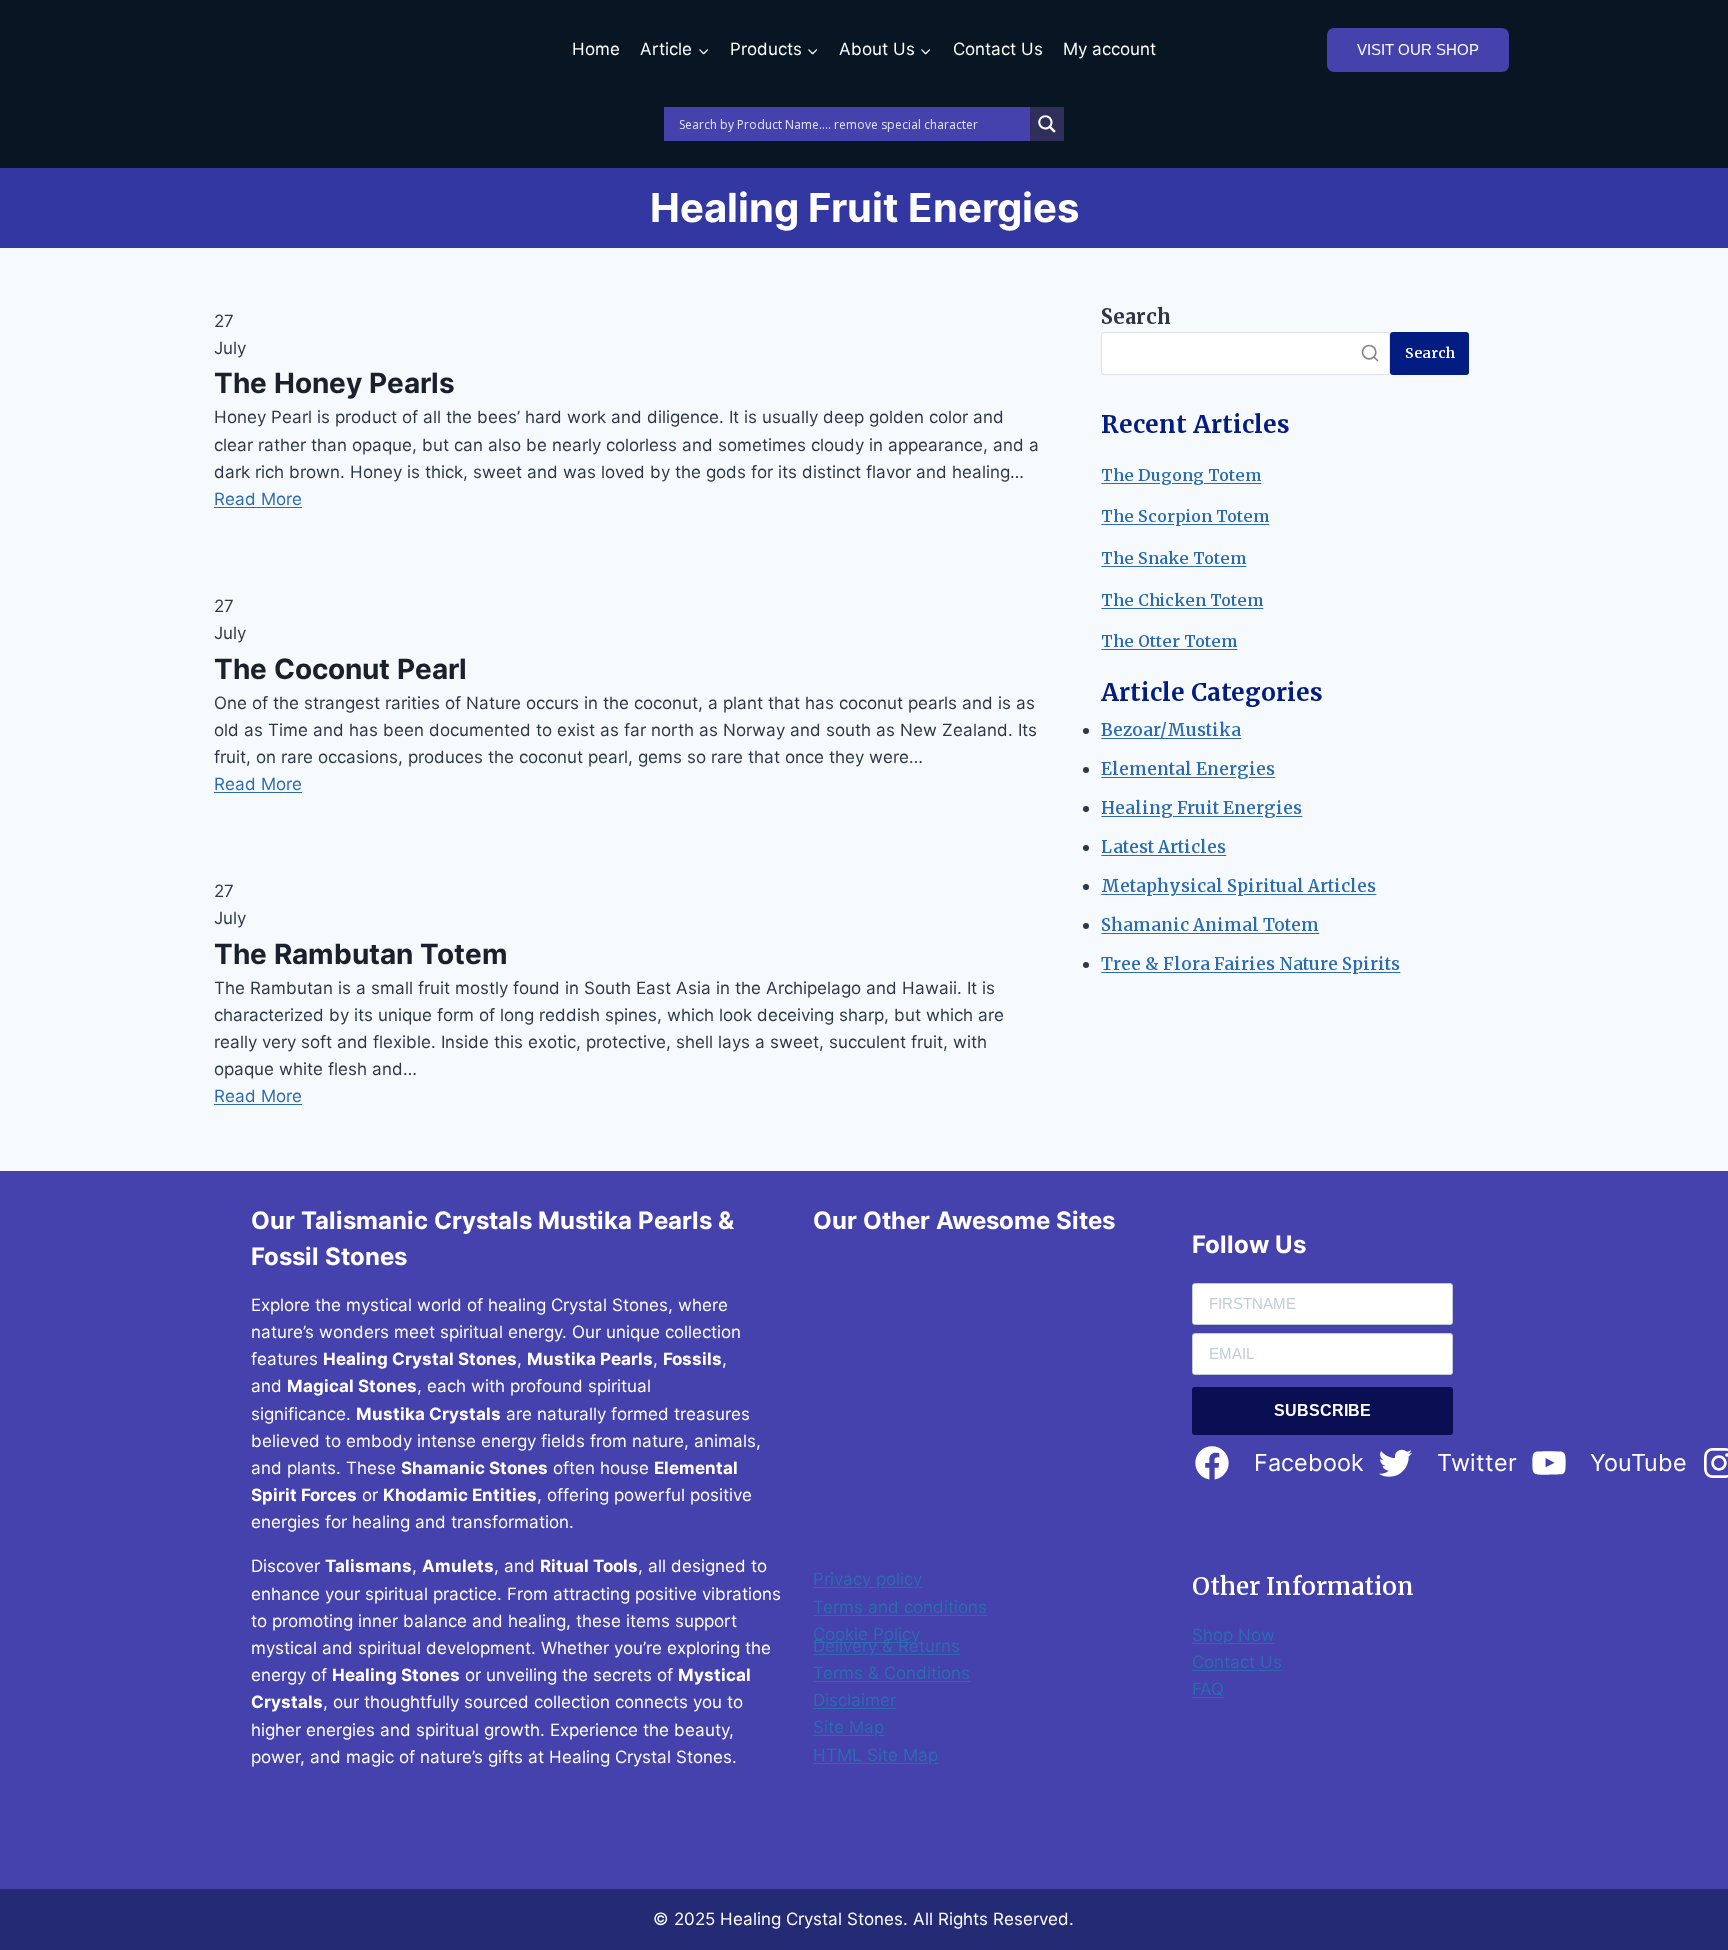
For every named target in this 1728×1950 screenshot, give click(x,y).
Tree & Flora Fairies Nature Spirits (1250, 964)
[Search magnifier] (1047, 124)
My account (1109, 49)
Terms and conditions (900, 1607)
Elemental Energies (1188, 769)
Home (596, 49)
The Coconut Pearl (340, 669)
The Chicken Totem (1182, 600)
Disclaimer (854, 1700)
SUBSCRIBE (1322, 1410)
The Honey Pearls (334, 383)
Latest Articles (1163, 847)
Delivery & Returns (886, 1646)
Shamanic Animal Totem (1210, 925)
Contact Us (998, 49)
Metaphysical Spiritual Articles (1238, 886)
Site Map (848, 1727)
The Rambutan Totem (361, 954)
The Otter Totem (1169, 641)
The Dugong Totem (1181, 475)
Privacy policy (867, 1579)
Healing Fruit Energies (1201, 808)
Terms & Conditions (891, 1673)
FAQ (1208, 1689)
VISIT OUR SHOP (1418, 49)
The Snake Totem (1173, 558)
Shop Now (1233, 1635)
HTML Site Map (875, 1755)
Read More (258, 499)
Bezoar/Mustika (1171, 730)
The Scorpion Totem (1185, 516)
